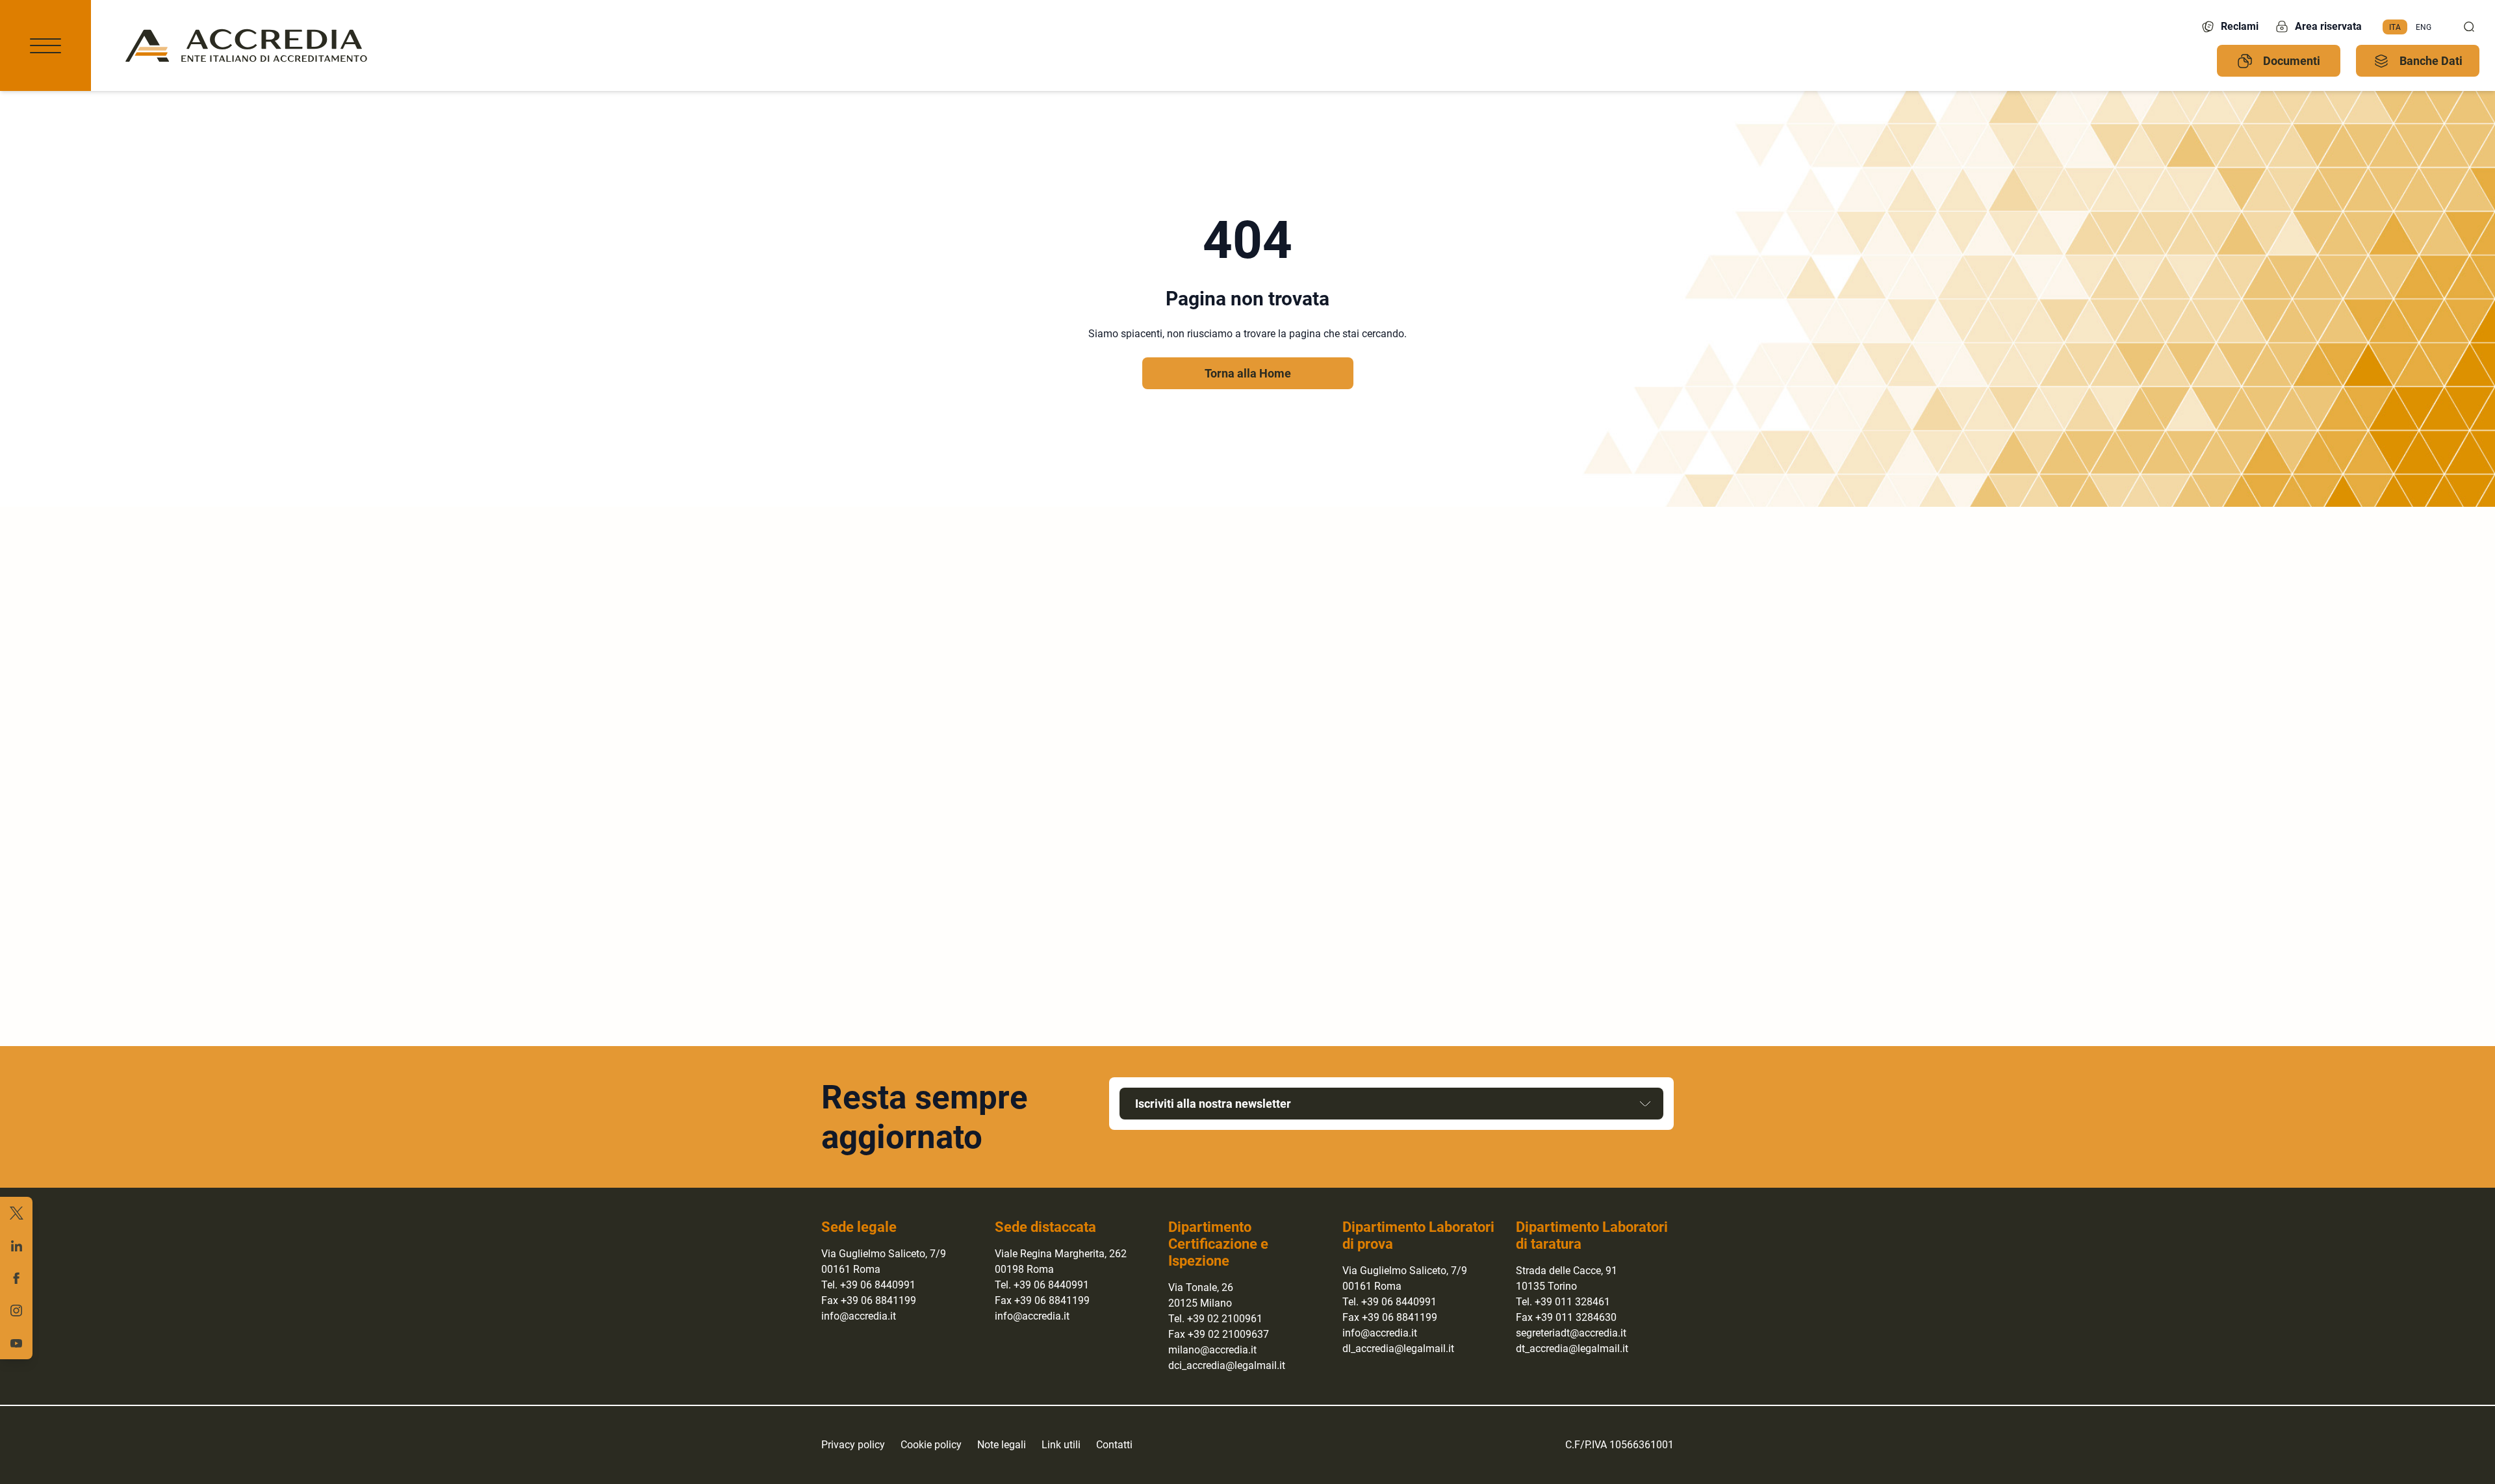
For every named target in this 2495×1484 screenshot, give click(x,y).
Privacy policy (853, 1445)
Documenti (2292, 61)
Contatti (1114, 1445)
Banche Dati (2431, 61)
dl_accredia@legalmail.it (1398, 1349)
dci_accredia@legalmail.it (1227, 1365)
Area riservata (2328, 26)
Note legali (1002, 1445)
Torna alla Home (1248, 373)
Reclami (2240, 26)
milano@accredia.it (1212, 1350)
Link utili (1061, 1445)
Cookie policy (931, 1445)
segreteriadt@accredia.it (1571, 1333)
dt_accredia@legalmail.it (1572, 1349)
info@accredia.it (859, 1316)
